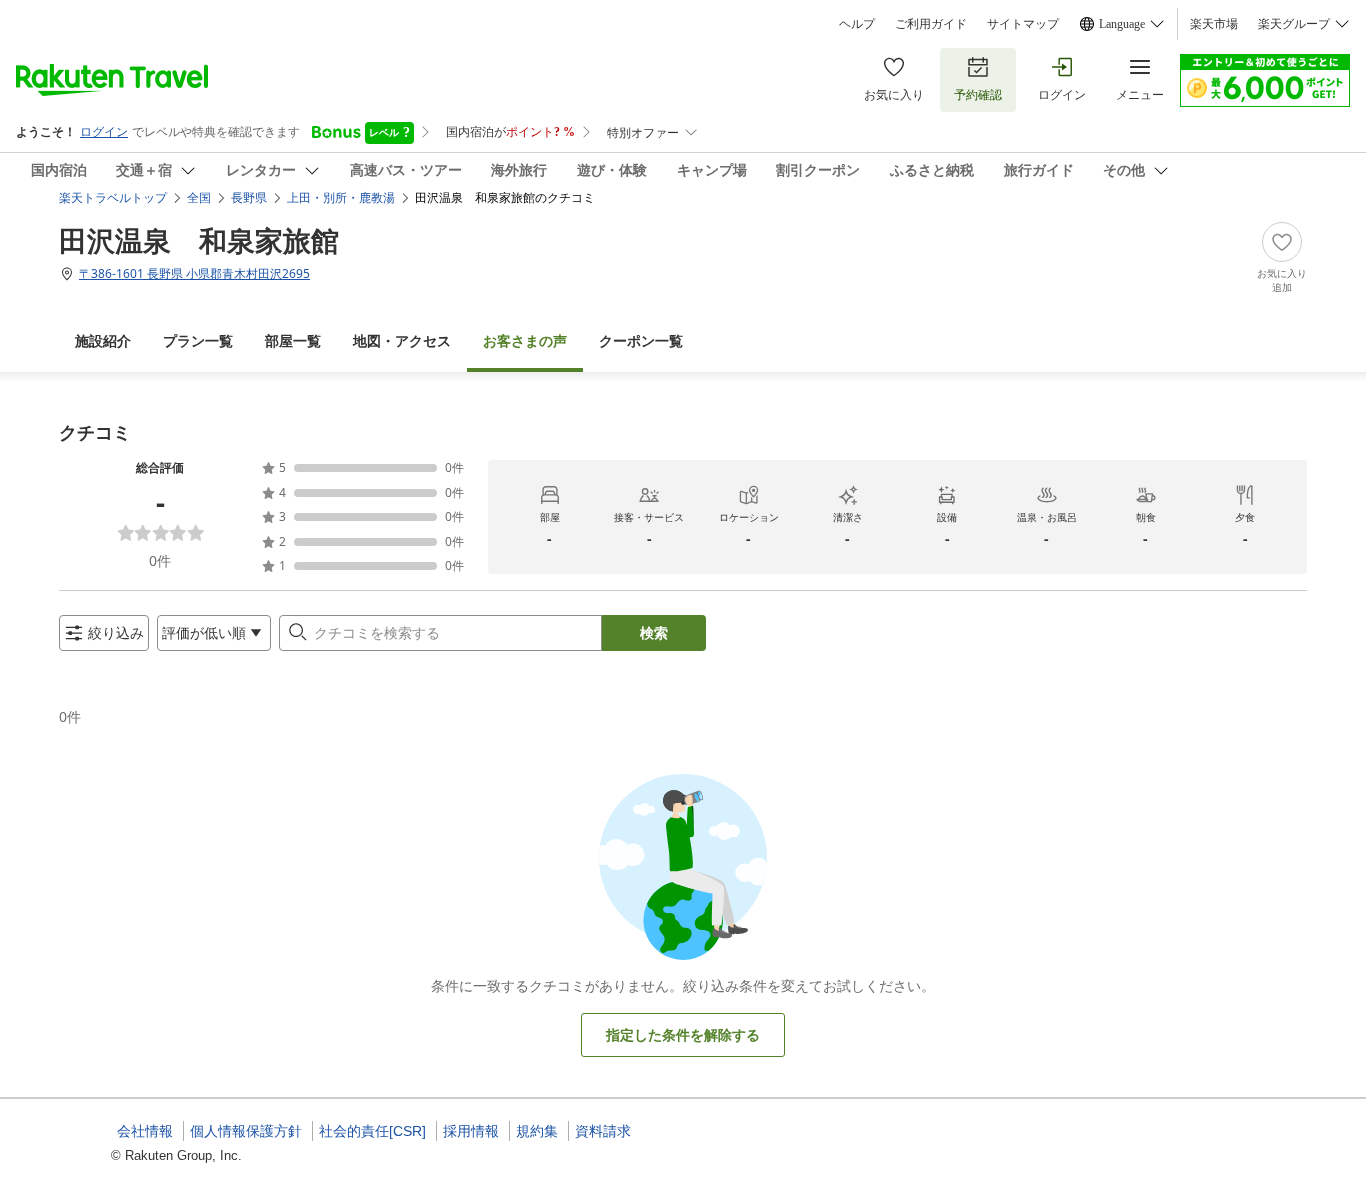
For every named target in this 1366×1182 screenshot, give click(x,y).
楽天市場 (1214, 24)
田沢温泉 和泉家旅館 (199, 240)
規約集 (537, 1131)
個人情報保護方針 (246, 1131)
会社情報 (145, 1131)
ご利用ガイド (931, 24)
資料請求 (603, 1131)
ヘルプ (857, 24)
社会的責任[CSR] (372, 1131)
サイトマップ (1023, 24)
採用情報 (471, 1131)
